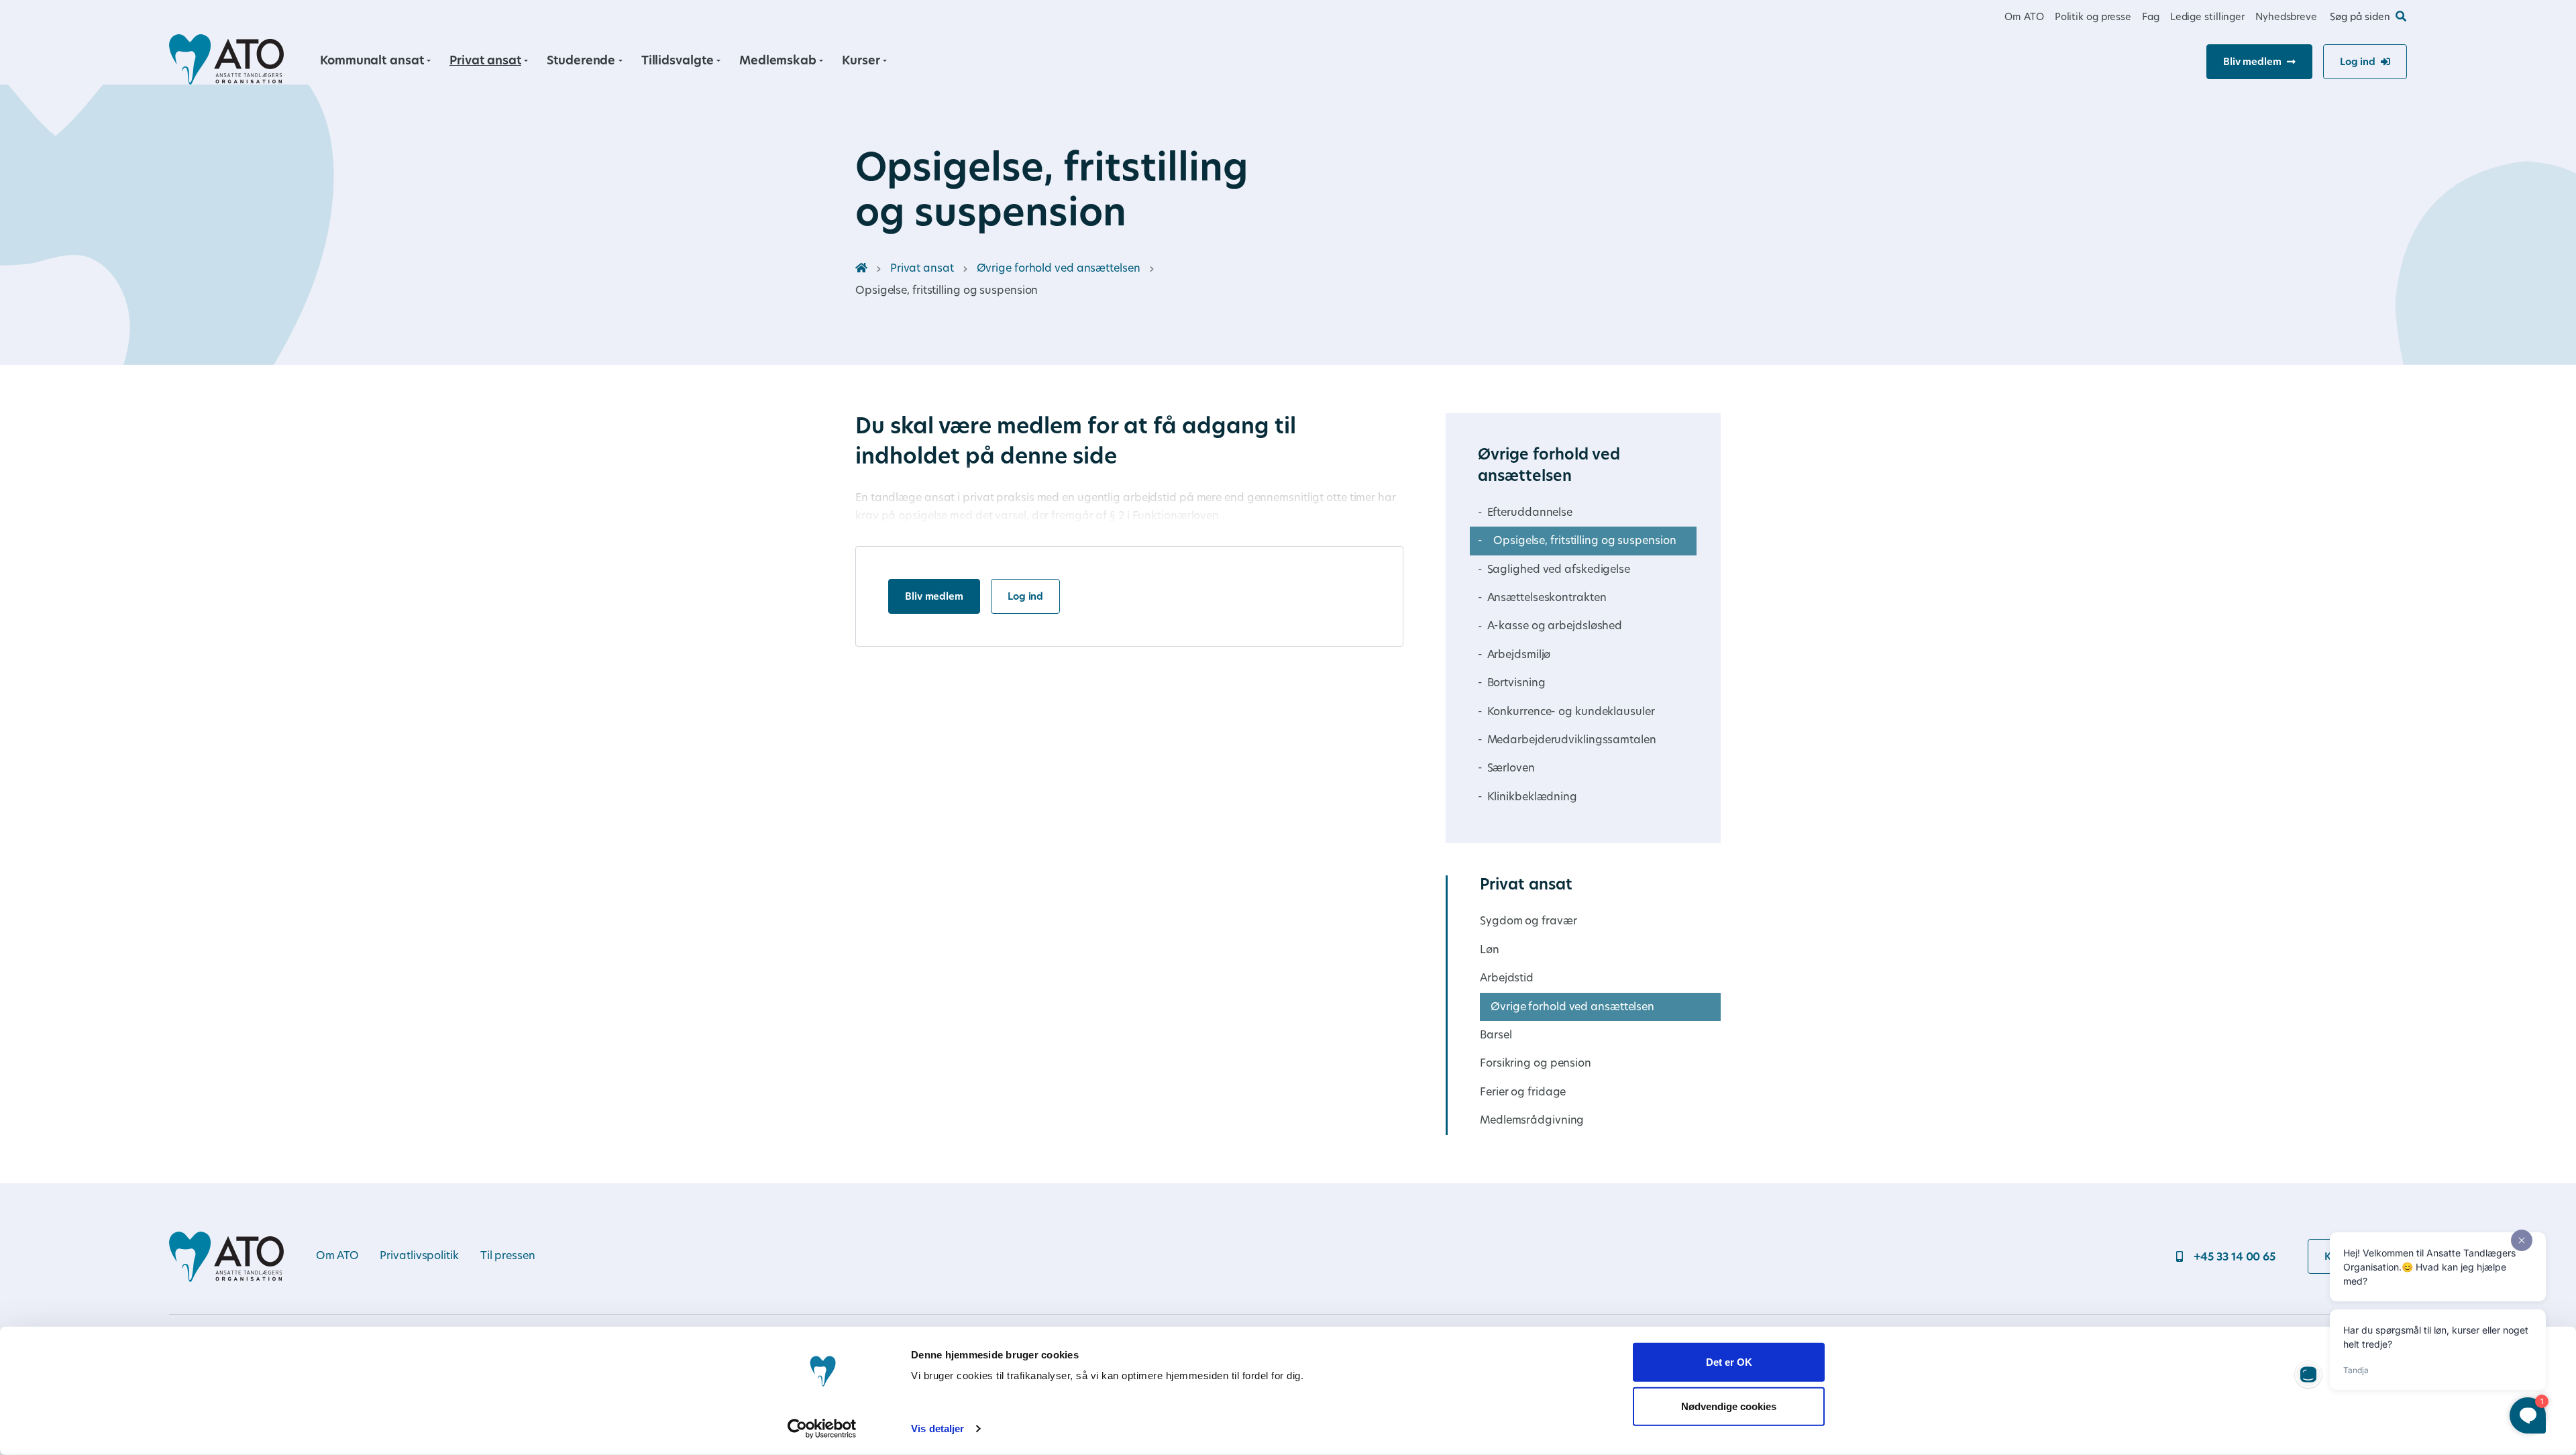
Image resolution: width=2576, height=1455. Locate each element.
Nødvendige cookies (1729, 1406)
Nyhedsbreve (2286, 18)
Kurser (861, 61)
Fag (2151, 18)
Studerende (581, 61)
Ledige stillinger (2207, 18)
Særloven (1511, 769)
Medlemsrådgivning (1532, 1121)
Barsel (1496, 1036)
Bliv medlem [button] (2252, 63)
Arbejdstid (1507, 979)
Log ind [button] (2358, 63)
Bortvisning (1516, 684)
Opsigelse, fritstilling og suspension (1585, 541)
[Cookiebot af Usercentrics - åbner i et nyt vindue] (822, 1429)
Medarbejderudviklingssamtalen (1572, 741)
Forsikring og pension (1536, 1064)
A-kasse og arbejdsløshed (1555, 627)
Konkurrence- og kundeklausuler (1571, 712)
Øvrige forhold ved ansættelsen (1059, 269)
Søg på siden (2360, 18)
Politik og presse (2093, 18)
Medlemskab (778, 61)
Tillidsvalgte (678, 61)
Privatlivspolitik (419, 1256)
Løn (1490, 951)
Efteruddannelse (1530, 513)
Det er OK (1729, 1362)
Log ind (1025, 597)
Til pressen (508, 1256)
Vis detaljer (937, 1429)
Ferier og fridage (1523, 1093)
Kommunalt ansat (372, 61)
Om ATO (2024, 18)
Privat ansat (485, 61)
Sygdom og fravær (1528, 922)
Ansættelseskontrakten (1547, 598)
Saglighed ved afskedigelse (1559, 570)
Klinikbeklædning (1532, 798)
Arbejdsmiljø (1519, 655)
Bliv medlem (934, 597)
